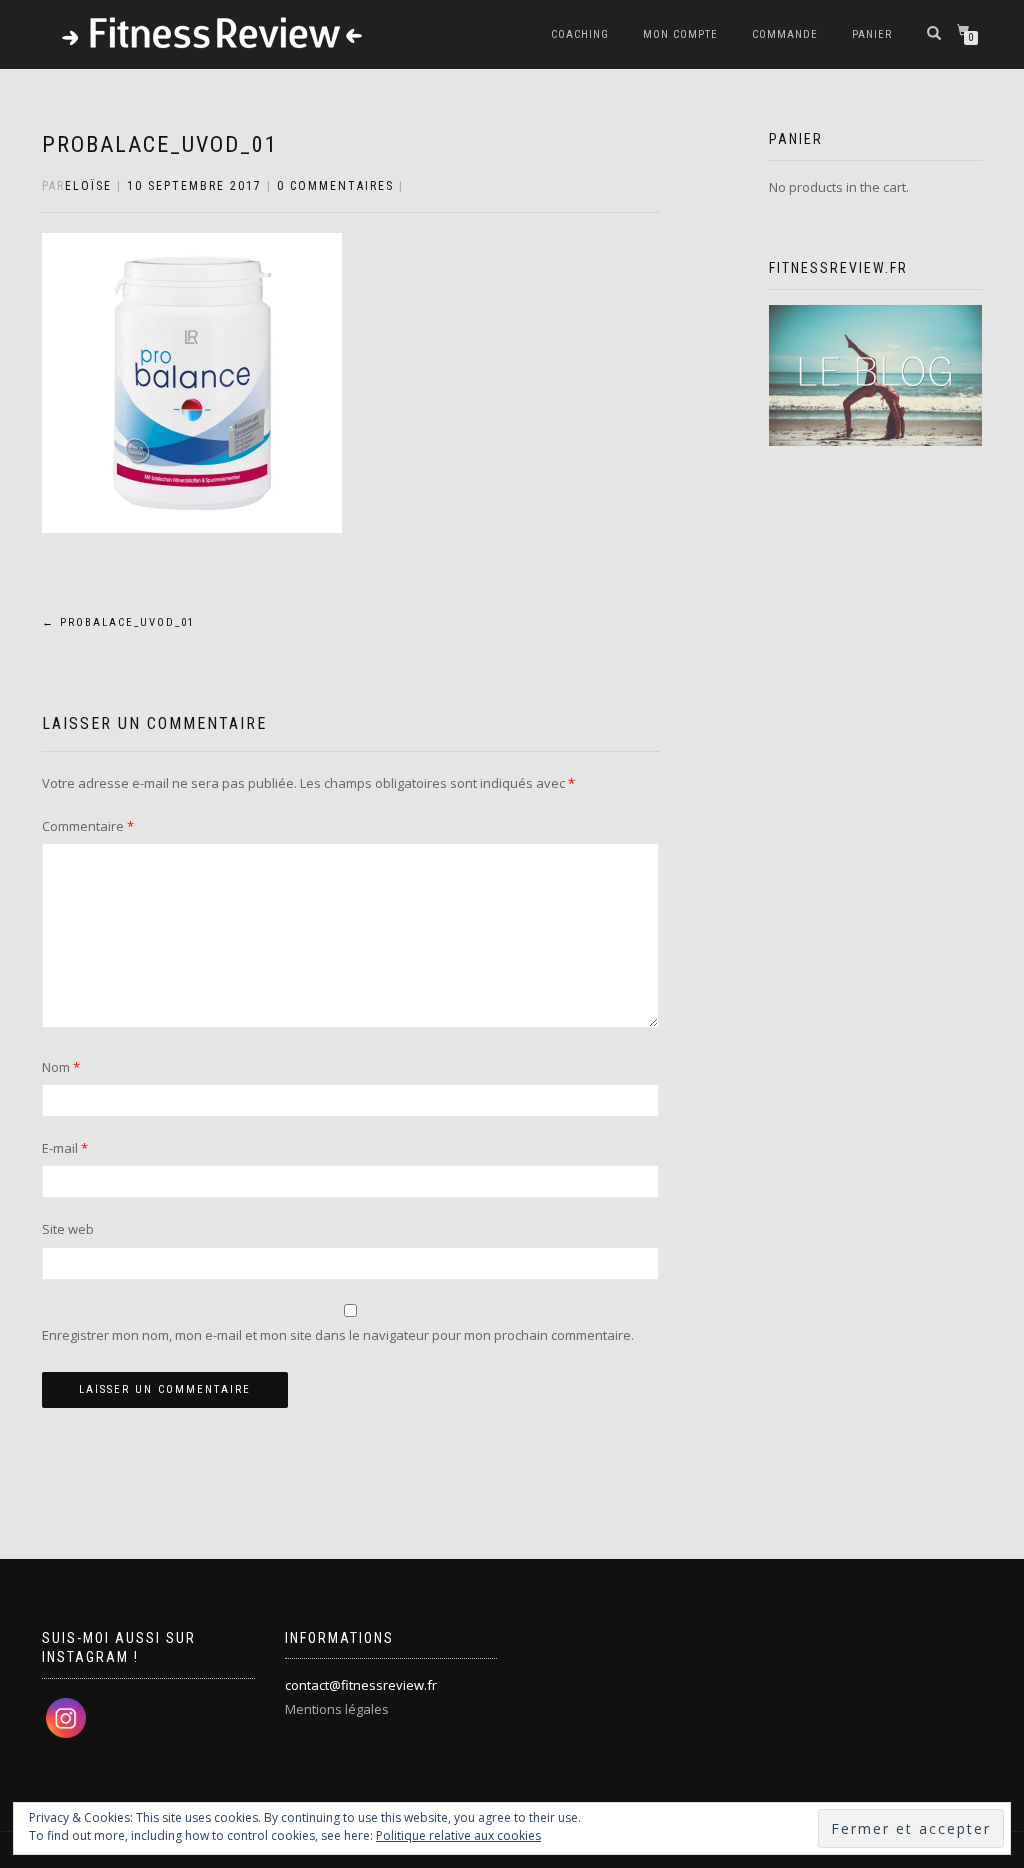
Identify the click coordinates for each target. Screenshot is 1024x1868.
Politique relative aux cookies (458, 1835)
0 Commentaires (335, 186)
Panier (872, 34)
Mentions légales (337, 1709)
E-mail (65, 1148)
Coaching (580, 34)
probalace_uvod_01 (160, 144)
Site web (68, 1229)
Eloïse (88, 186)
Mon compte (680, 34)
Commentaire (88, 826)
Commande (785, 34)
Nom (61, 1067)
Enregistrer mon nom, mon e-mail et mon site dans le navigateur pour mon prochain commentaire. (338, 1335)
